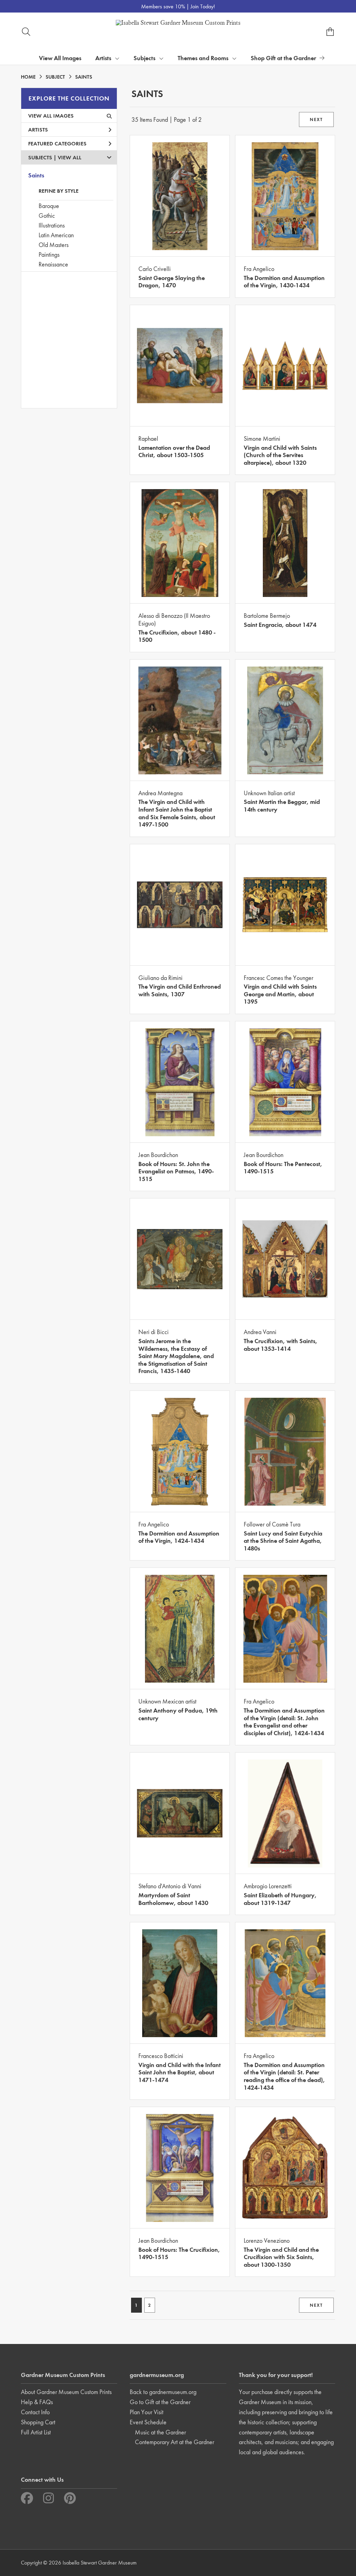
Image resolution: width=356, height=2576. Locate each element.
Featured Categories (57, 143)
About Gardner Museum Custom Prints (66, 2392)
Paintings (49, 254)
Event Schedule (148, 2422)
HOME (28, 77)
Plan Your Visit (147, 2412)
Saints (36, 175)
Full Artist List (36, 2432)
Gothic (47, 216)
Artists (38, 130)
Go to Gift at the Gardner (160, 2402)
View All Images (60, 58)
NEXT (316, 119)
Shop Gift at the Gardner (283, 58)
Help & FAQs (37, 2402)
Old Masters (54, 245)
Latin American (56, 235)
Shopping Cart (38, 2422)
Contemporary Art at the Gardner (175, 2442)
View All (70, 157)
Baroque (49, 206)
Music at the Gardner (160, 2432)
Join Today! (203, 6)
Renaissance (53, 264)
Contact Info (35, 2412)
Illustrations (52, 225)
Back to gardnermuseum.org (163, 2392)
